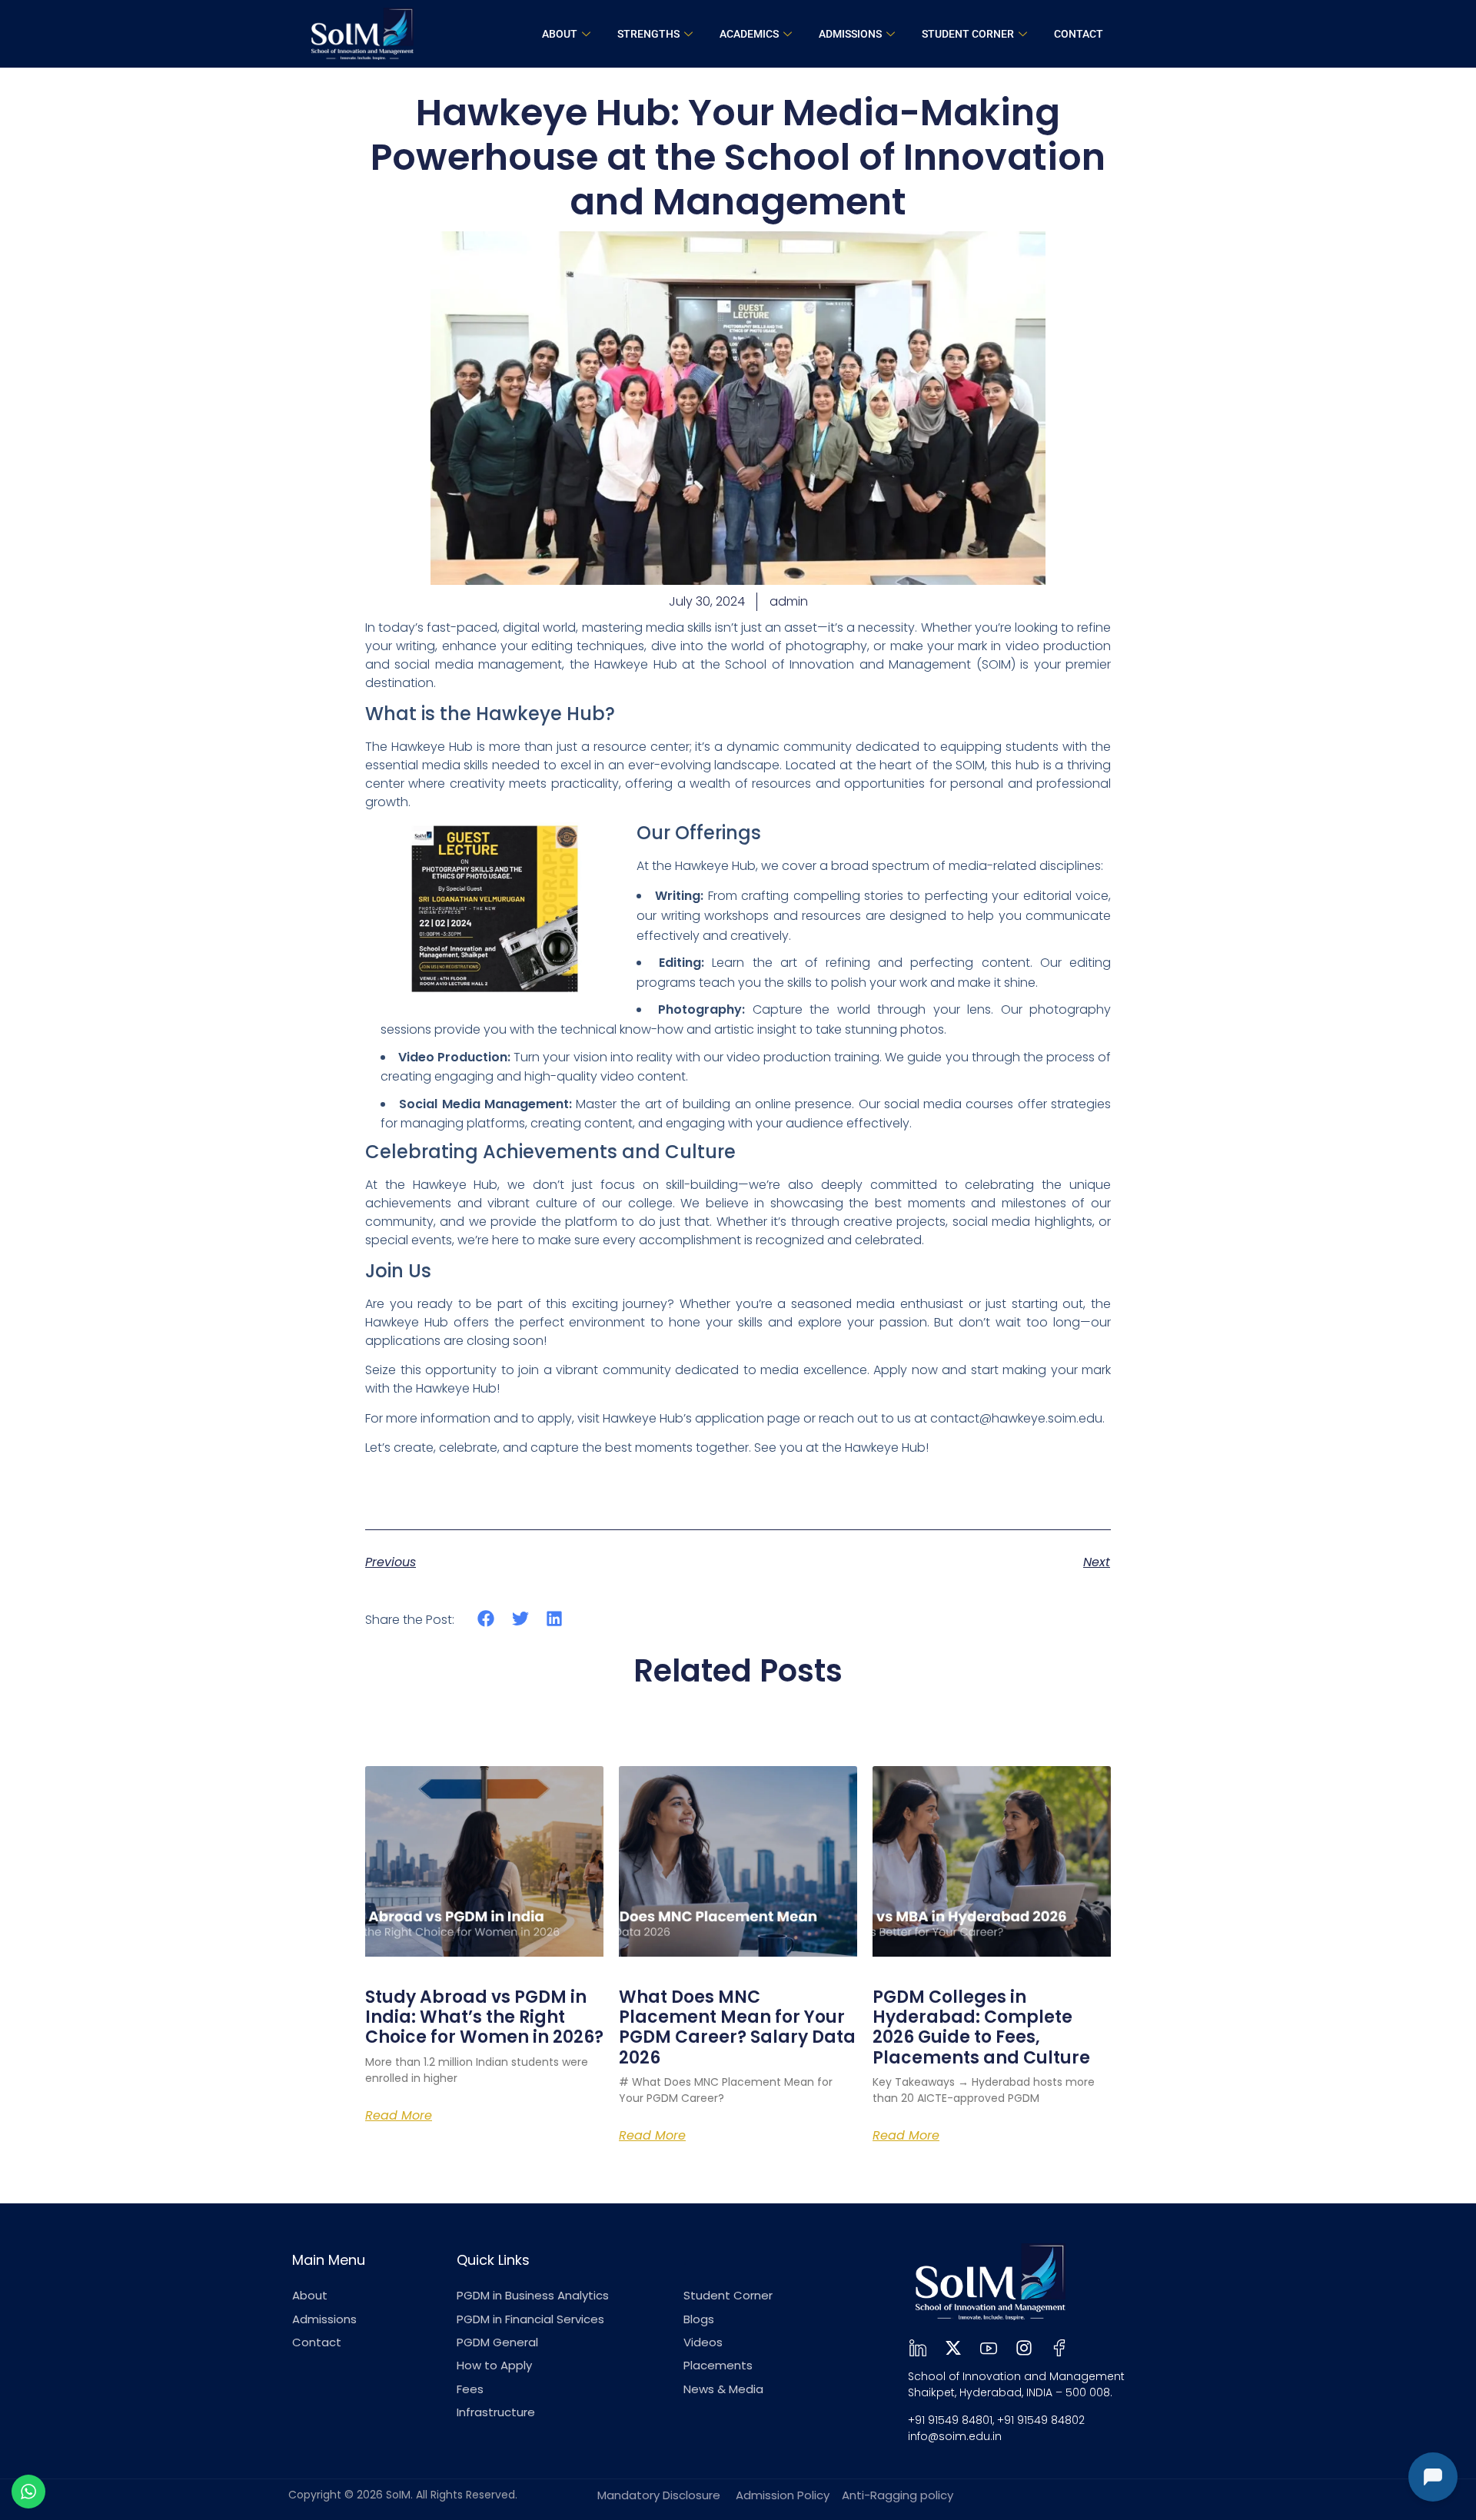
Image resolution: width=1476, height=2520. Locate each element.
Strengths (648, 34)
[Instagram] (1024, 2348)
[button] (486, 1619)
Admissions (850, 34)
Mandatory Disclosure (659, 2495)
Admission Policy (783, 2495)
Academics (749, 34)
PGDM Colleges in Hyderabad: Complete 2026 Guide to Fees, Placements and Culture (981, 2027)
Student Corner (968, 34)
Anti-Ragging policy (898, 2495)
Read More (399, 2116)
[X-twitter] (953, 2348)
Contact (1079, 34)
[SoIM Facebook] (1059, 2348)
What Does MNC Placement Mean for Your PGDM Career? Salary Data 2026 (737, 2027)
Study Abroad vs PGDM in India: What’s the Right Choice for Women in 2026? (484, 2017)
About (560, 34)
